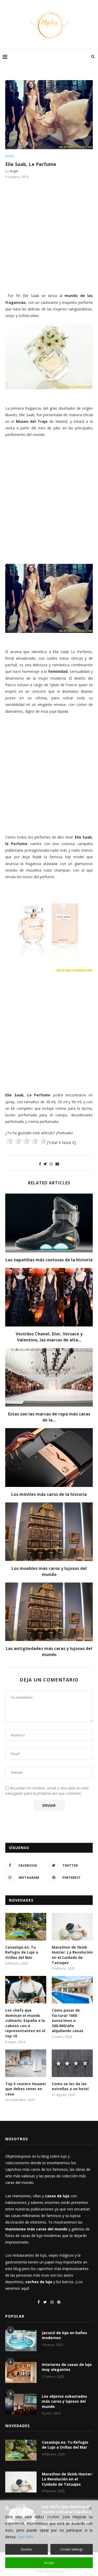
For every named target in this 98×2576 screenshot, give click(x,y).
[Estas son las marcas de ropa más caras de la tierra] (49, 1377)
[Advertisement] (49, 235)
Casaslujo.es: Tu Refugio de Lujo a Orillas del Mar (22, 1952)
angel (14, 171)
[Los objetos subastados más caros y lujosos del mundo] (21, 2404)
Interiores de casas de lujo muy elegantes (67, 2367)
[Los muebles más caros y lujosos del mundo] (49, 1532)
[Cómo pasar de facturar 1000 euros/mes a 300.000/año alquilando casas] (72, 1990)
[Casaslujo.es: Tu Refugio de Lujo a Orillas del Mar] (26, 1927)
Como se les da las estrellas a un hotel (70, 2086)
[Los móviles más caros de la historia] (49, 1457)
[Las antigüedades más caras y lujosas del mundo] (49, 1612)
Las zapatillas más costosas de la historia (49, 1260)
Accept (49, 2563)
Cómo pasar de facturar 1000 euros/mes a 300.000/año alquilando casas (68, 2020)
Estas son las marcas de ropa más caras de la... (49, 1417)
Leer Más (25, 2537)
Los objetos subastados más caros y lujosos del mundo (64, 2401)
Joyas (10, 156)
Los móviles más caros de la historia (49, 1494)
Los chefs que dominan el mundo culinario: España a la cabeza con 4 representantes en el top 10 (25, 2023)
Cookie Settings (71, 2549)
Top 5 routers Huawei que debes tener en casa (25, 2089)
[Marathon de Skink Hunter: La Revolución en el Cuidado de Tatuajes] (72, 1927)
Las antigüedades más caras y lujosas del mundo (49, 1651)
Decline (26, 2549)
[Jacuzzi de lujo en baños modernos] (21, 2341)
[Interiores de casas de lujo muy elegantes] (21, 2372)
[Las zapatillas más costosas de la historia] (49, 1223)
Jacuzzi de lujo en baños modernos (64, 2335)
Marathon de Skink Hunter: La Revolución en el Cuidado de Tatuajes (72, 1955)
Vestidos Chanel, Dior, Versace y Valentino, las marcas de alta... (49, 1337)
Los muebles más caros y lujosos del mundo (49, 1571)
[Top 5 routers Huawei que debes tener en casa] (26, 2063)
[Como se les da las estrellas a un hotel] (72, 2063)
